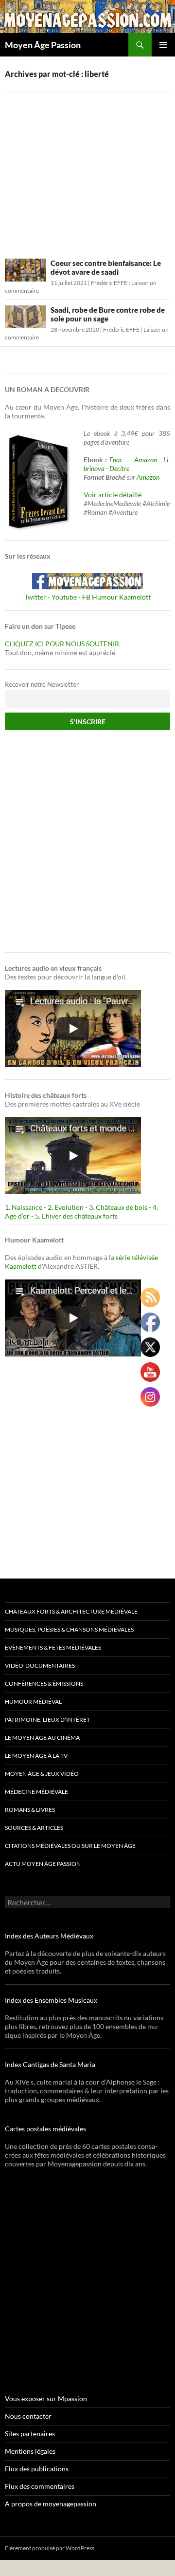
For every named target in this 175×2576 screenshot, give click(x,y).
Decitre (119, 468)
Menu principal (163, 45)
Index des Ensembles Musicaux (51, 2000)
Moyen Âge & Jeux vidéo (42, 1774)
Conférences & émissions (44, 1683)
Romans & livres (30, 1810)
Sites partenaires (30, 2434)
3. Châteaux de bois (118, 1207)
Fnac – (121, 460)
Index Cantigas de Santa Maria (50, 2064)
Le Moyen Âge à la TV (36, 1756)
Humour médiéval (33, 1702)
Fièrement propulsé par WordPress (50, 2548)
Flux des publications (37, 2469)
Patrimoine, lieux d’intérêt (47, 1720)
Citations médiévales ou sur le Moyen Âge (70, 1846)
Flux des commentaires (40, 2486)
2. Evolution (66, 1207)
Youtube (64, 597)
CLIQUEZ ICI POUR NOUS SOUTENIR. (63, 644)
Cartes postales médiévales (45, 2129)
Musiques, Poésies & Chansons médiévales (69, 1629)
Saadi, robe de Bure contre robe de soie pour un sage (108, 314)
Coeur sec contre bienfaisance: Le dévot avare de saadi (106, 267)
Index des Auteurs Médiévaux (49, 1936)
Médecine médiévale (36, 1792)
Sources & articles (34, 1828)
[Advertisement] (87, 169)
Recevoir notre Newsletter (42, 685)
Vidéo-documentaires (40, 1665)
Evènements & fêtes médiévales (53, 1647)
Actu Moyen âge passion (43, 1864)
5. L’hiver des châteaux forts (76, 1216)
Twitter (35, 597)
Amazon (146, 460)
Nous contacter (28, 2416)
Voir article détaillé (113, 495)
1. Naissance (24, 1207)
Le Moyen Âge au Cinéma (42, 1738)
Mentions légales (30, 2451)
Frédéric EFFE (109, 283)
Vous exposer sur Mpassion (46, 2398)
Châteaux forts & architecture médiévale (71, 1611)
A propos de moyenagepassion (51, 2504)
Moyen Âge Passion (43, 45)
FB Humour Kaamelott (116, 597)
